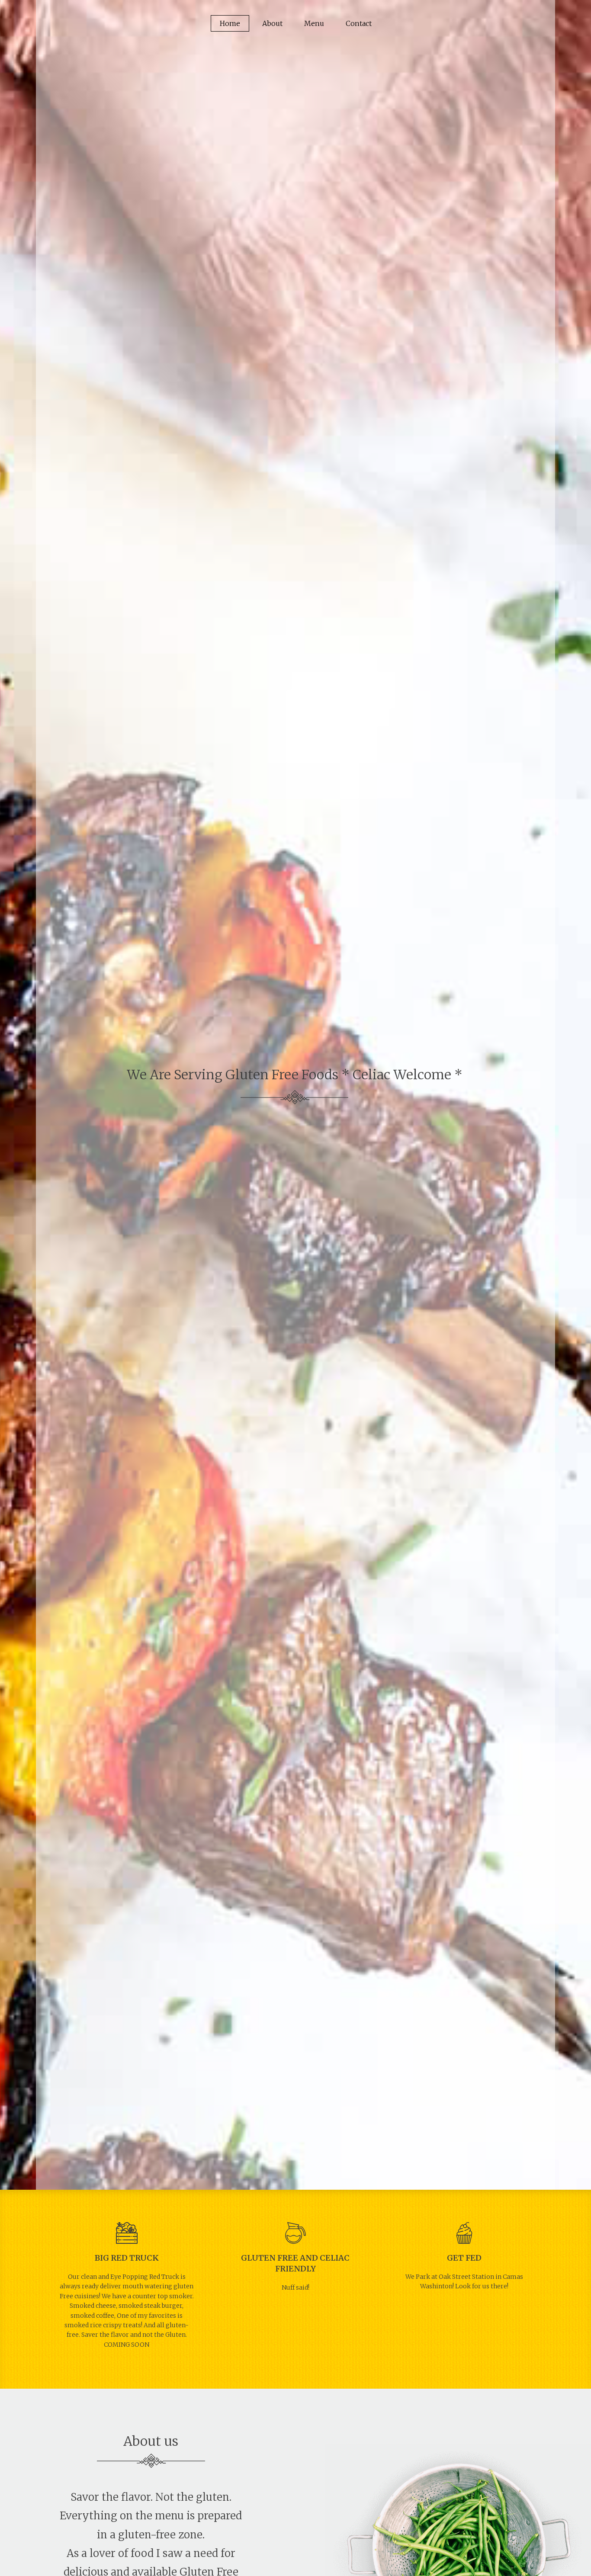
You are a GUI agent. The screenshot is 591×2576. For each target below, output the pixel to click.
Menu (314, 23)
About (272, 23)
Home (230, 23)
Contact (359, 23)
